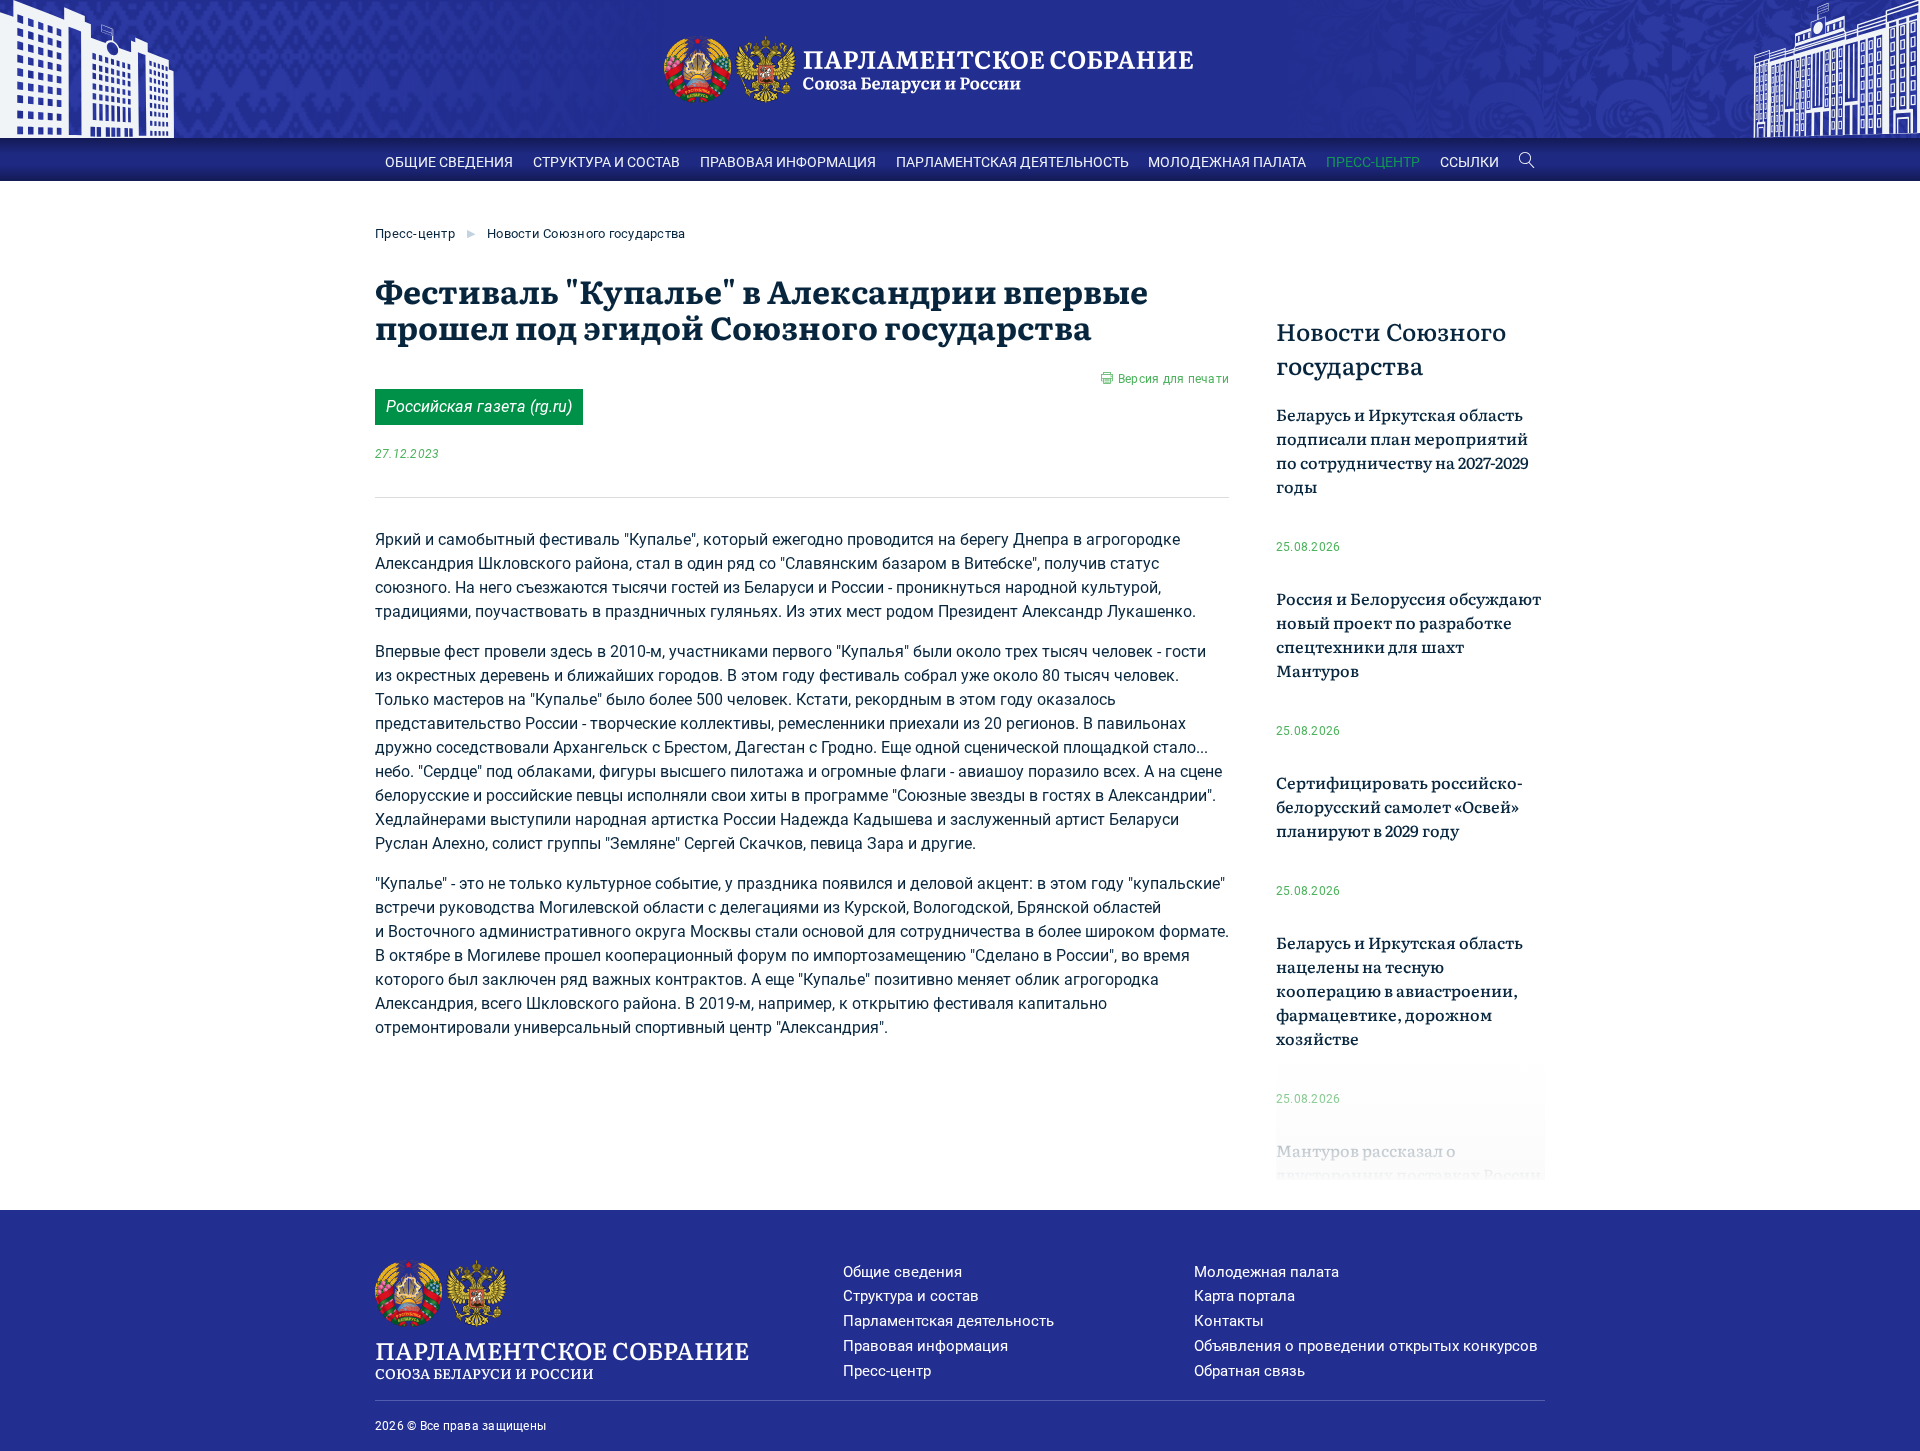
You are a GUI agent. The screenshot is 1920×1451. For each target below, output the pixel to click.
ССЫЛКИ (1469, 162)
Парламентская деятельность (948, 1321)
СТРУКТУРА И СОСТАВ (606, 162)
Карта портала (1244, 1296)
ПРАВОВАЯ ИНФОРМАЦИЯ (788, 162)
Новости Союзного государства (586, 233)
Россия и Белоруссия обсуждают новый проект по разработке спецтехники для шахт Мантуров (1408, 634)
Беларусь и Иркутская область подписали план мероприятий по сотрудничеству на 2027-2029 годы (1402, 450)
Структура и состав (911, 1296)
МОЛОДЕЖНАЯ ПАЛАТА (1227, 162)
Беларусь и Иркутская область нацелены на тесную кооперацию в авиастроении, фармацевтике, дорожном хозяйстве (1399, 990)
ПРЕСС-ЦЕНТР (1373, 162)
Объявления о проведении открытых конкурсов (1366, 1346)
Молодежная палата (1266, 1272)
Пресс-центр (415, 233)
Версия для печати (1173, 379)
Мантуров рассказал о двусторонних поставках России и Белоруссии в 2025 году (1408, 1174)
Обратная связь (1249, 1371)
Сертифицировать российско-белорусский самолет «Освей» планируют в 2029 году (1399, 806)
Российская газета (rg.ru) (479, 406)
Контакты (1229, 1321)
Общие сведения (902, 1272)
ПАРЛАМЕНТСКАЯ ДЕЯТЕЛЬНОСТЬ (1012, 162)
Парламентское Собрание (562, 1357)
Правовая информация (925, 1346)
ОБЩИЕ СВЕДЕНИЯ (449, 162)
